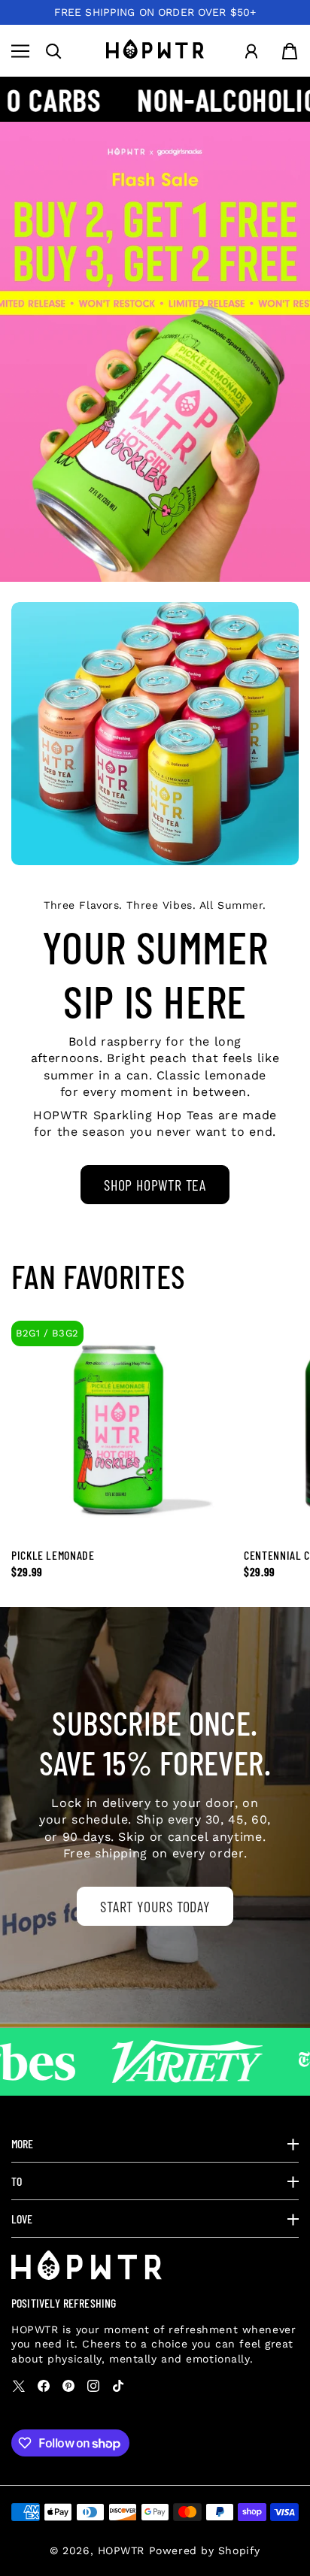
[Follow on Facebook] (44, 2386)
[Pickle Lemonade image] (120, 1429)
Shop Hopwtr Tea (155, 1185)
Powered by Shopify (205, 2550)
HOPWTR (121, 2550)
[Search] (53, 51)
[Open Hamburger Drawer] (20, 51)
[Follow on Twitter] (19, 2386)
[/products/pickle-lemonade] (155, 352)
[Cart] (290, 51)
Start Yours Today (155, 1906)
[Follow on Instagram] (93, 2386)
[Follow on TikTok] (118, 2386)
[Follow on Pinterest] (68, 2386)
